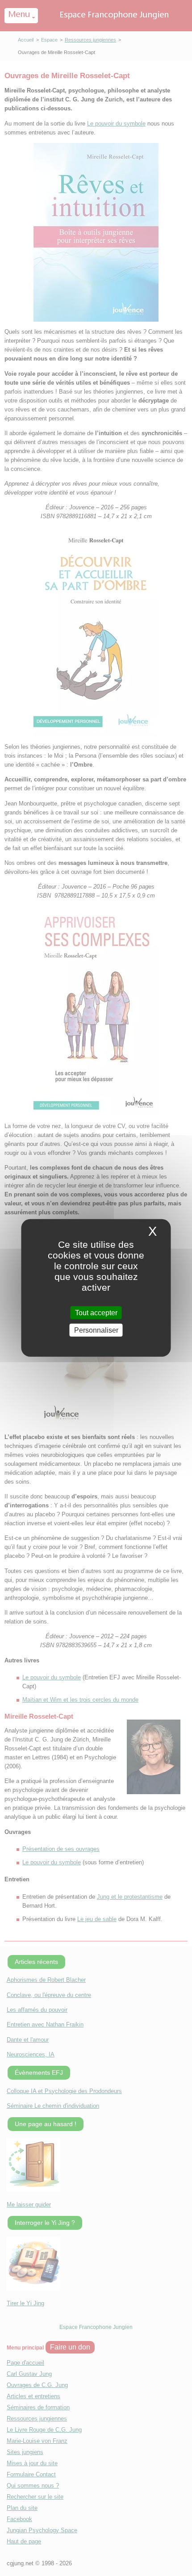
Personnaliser (96, 1330)
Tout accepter (96, 1313)
